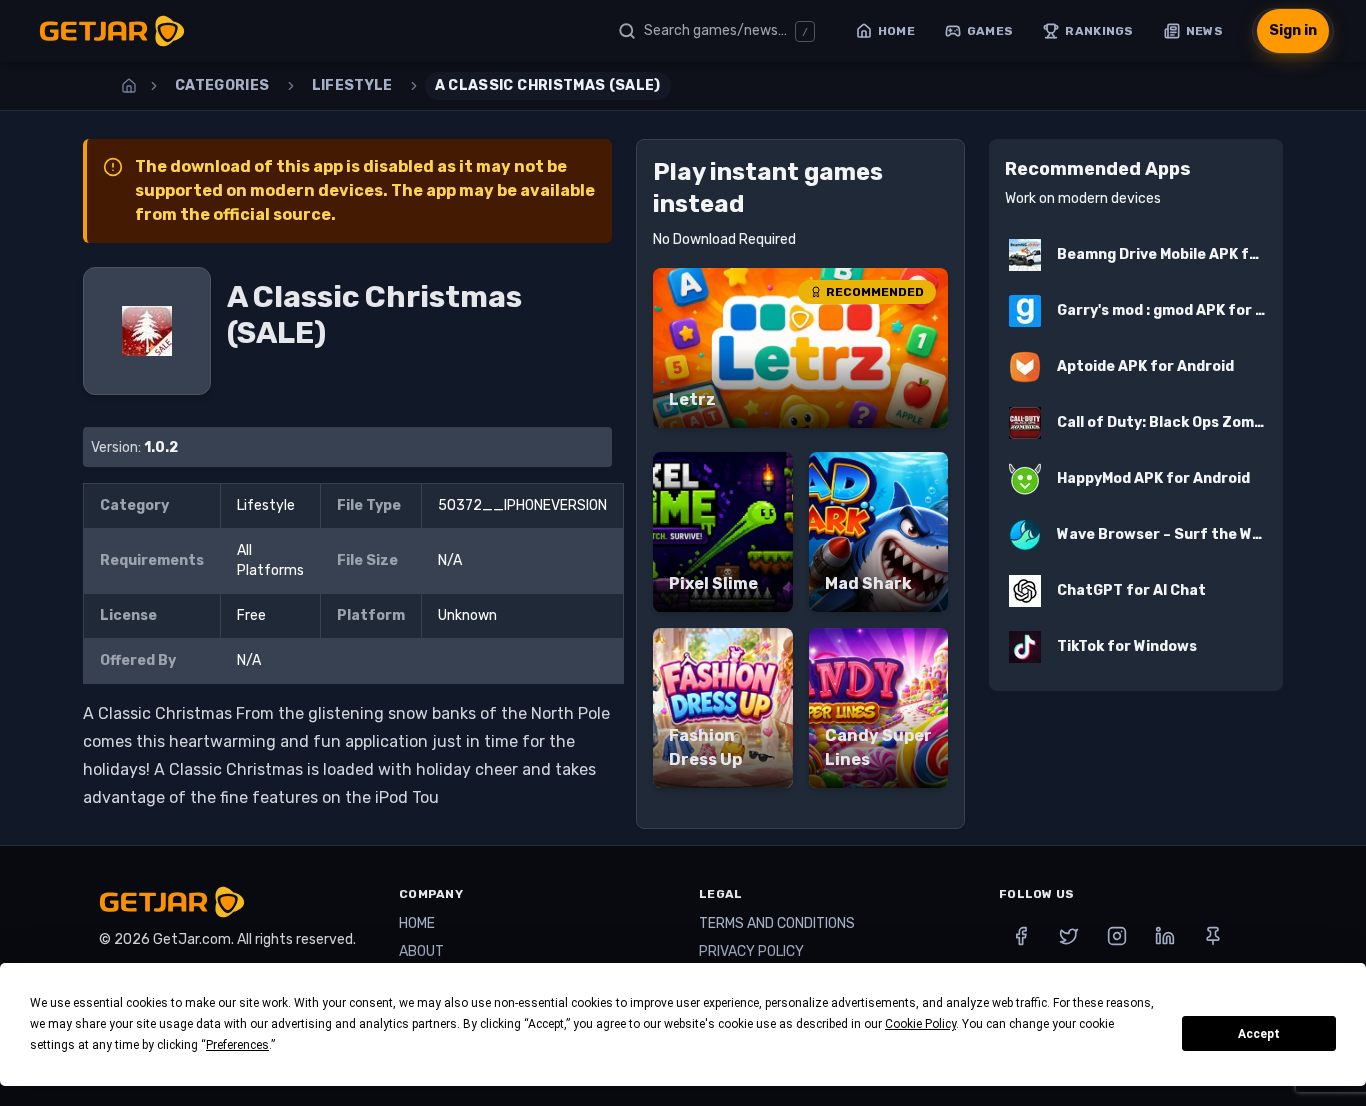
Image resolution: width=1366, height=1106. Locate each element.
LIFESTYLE (352, 85)
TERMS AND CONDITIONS (777, 923)
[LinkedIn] (1165, 936)
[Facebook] (1021, 936)
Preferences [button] (237, 1045)
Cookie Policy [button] (920, 1024)
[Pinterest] (1213, 936)
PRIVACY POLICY (751, 951)
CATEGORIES (222, 85)
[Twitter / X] (1069, 936)
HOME (417, 923)
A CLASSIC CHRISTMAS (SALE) (548, 85)
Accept (1259, 1034)
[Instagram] (1117, 936)
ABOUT (421, 951)
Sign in (1293, 30)
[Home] (129, 86)
